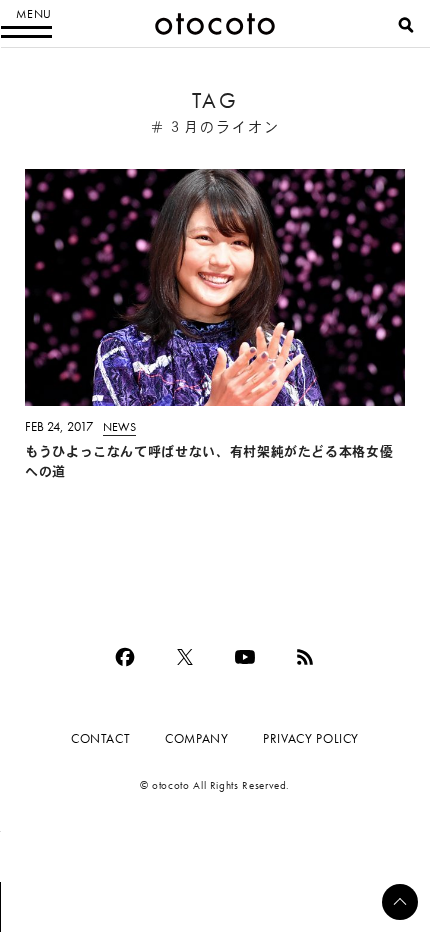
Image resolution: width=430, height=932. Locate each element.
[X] (185, 657)
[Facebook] (125, 657)
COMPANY (196, 738)
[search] (406, 25)
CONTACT (100, 738)
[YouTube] (245, 657)
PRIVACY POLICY (311, 738)
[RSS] (305, 657)
